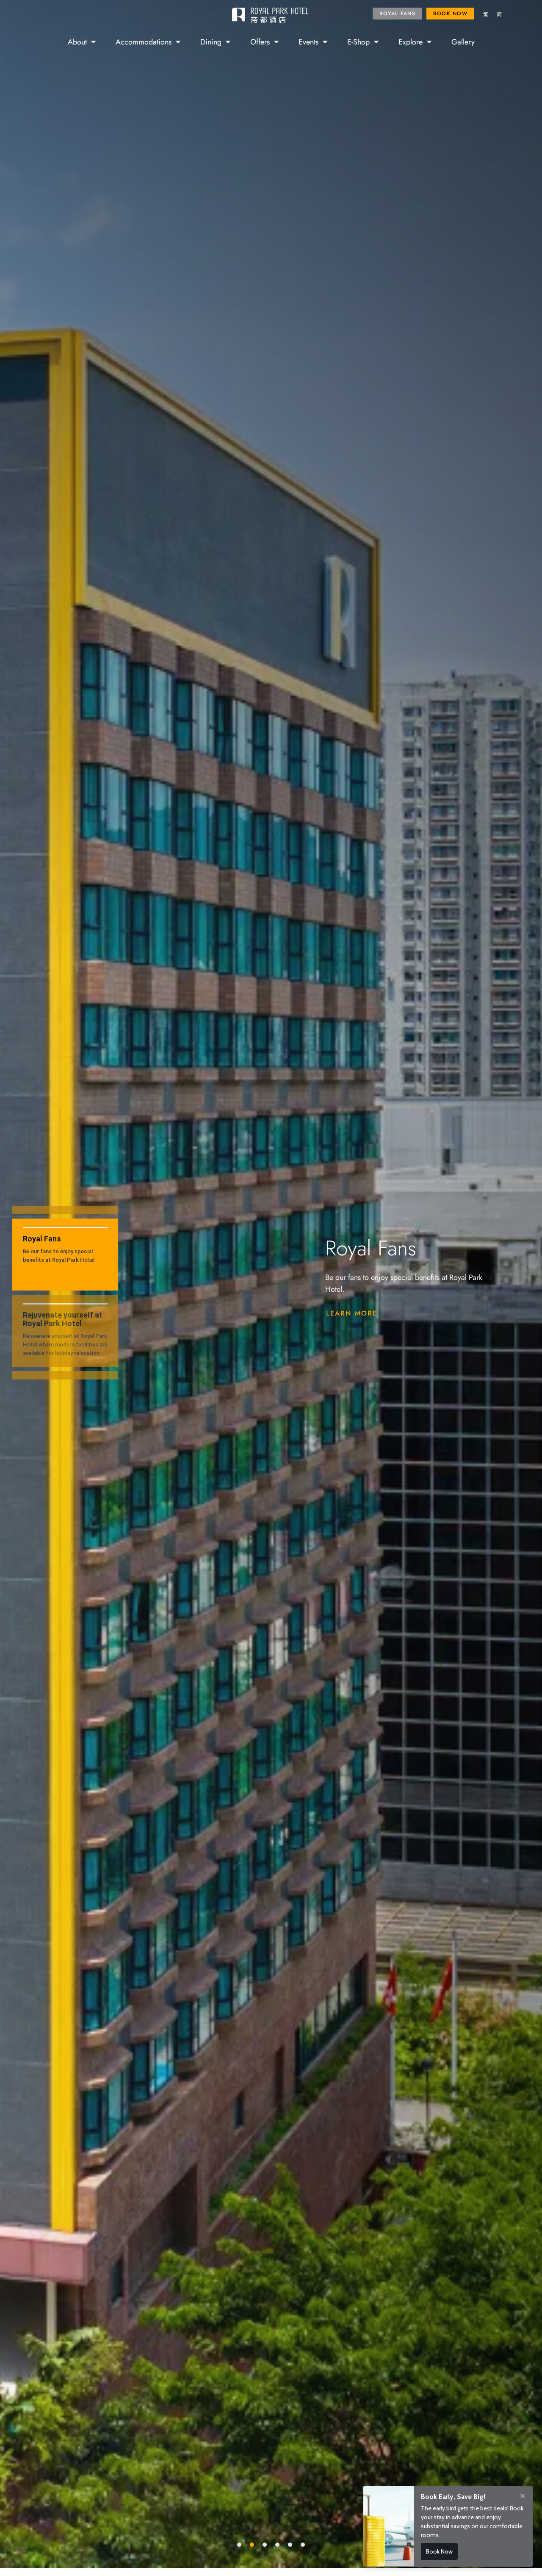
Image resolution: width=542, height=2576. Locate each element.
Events (308, 42)
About (77, 42)
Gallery (463, 42)
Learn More (352, 1313)
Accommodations (144, 42)
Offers (260, 42)
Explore (411, 42)
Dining (211, 42)
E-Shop (358, 42)
